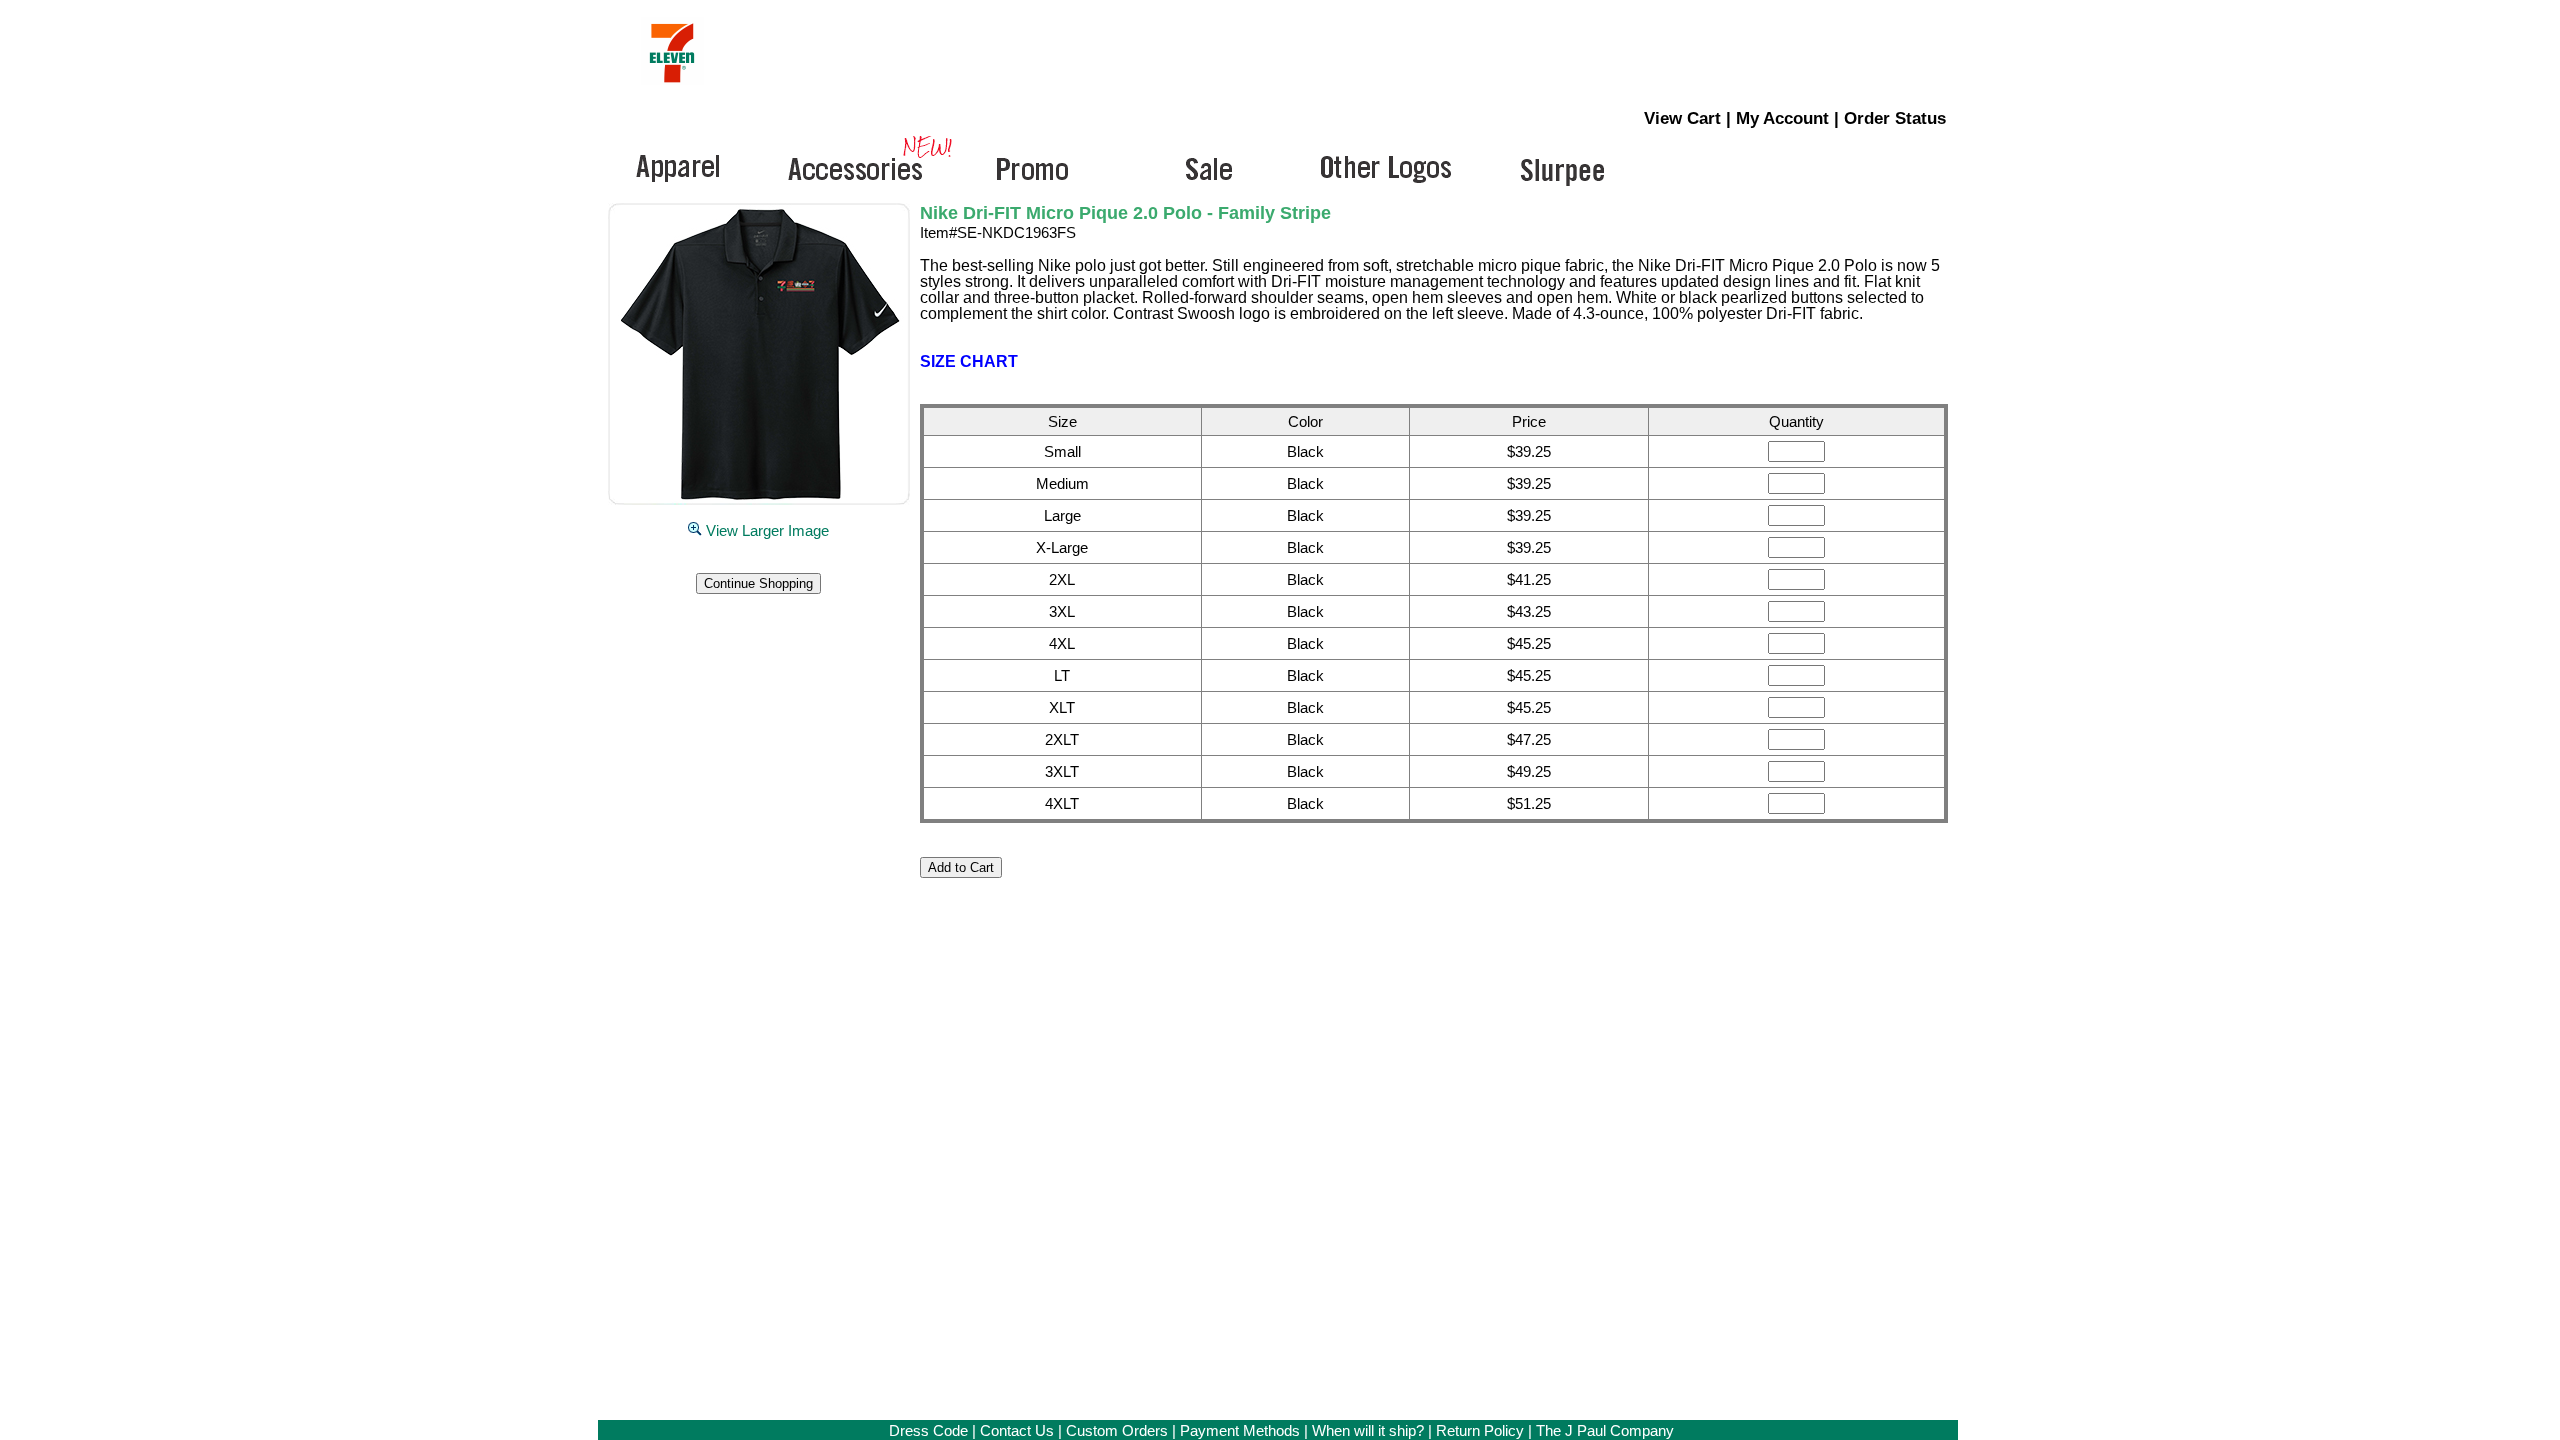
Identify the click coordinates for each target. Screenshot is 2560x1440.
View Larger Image (765, 530)
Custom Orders (1117, 1430)
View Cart (1682, 118)
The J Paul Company (1605, 1430)
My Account (1782, 118)
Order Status (1895, 118)
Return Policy (1480, 1430)
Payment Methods (1240, 1430)
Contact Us (1017, 1430)
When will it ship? (1368, 1430)
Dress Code (928, 1430)
